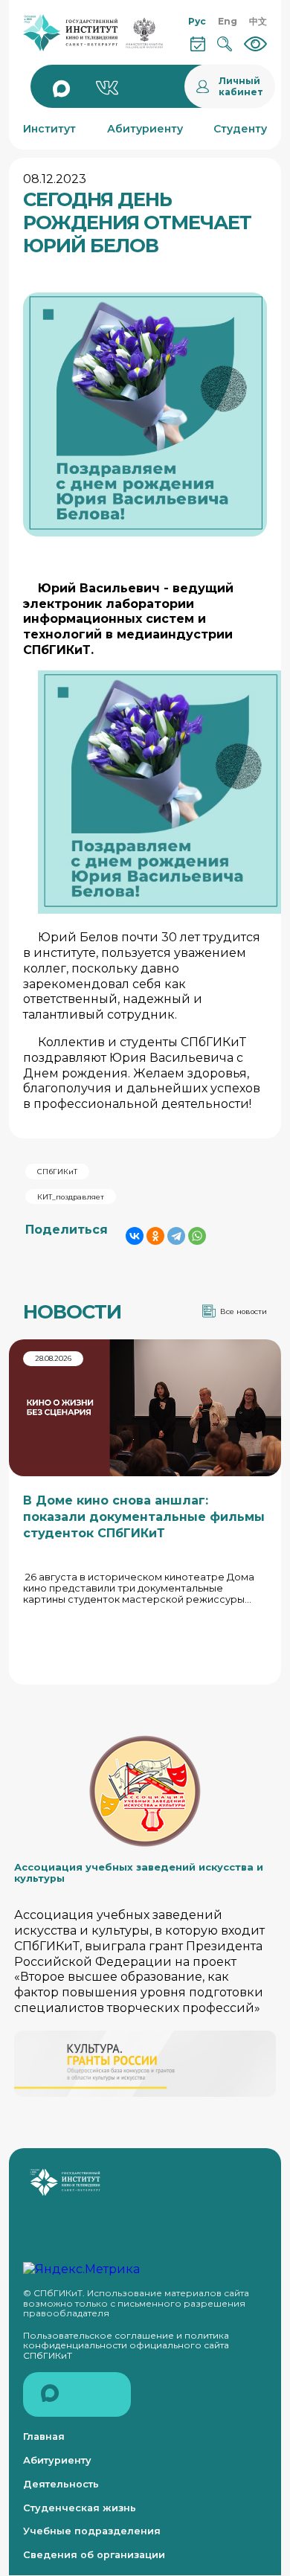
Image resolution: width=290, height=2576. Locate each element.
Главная (44, 2436)
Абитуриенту (57, 2460)
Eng (228, 21)
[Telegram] (176, 1236)
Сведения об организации (94, 2555)
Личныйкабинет (241, 86)
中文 (258, 21)
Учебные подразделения (92, 2531)
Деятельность (61, 2484)
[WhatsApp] (197, 1236)
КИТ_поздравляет (71, 1197)
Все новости (244, 1311)
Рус (197, 21)
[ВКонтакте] (135, 1236)
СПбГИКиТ (57, 1172)
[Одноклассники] (155, 1236)
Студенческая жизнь (80, 2508)
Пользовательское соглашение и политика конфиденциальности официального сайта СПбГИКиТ (126, 2345)
